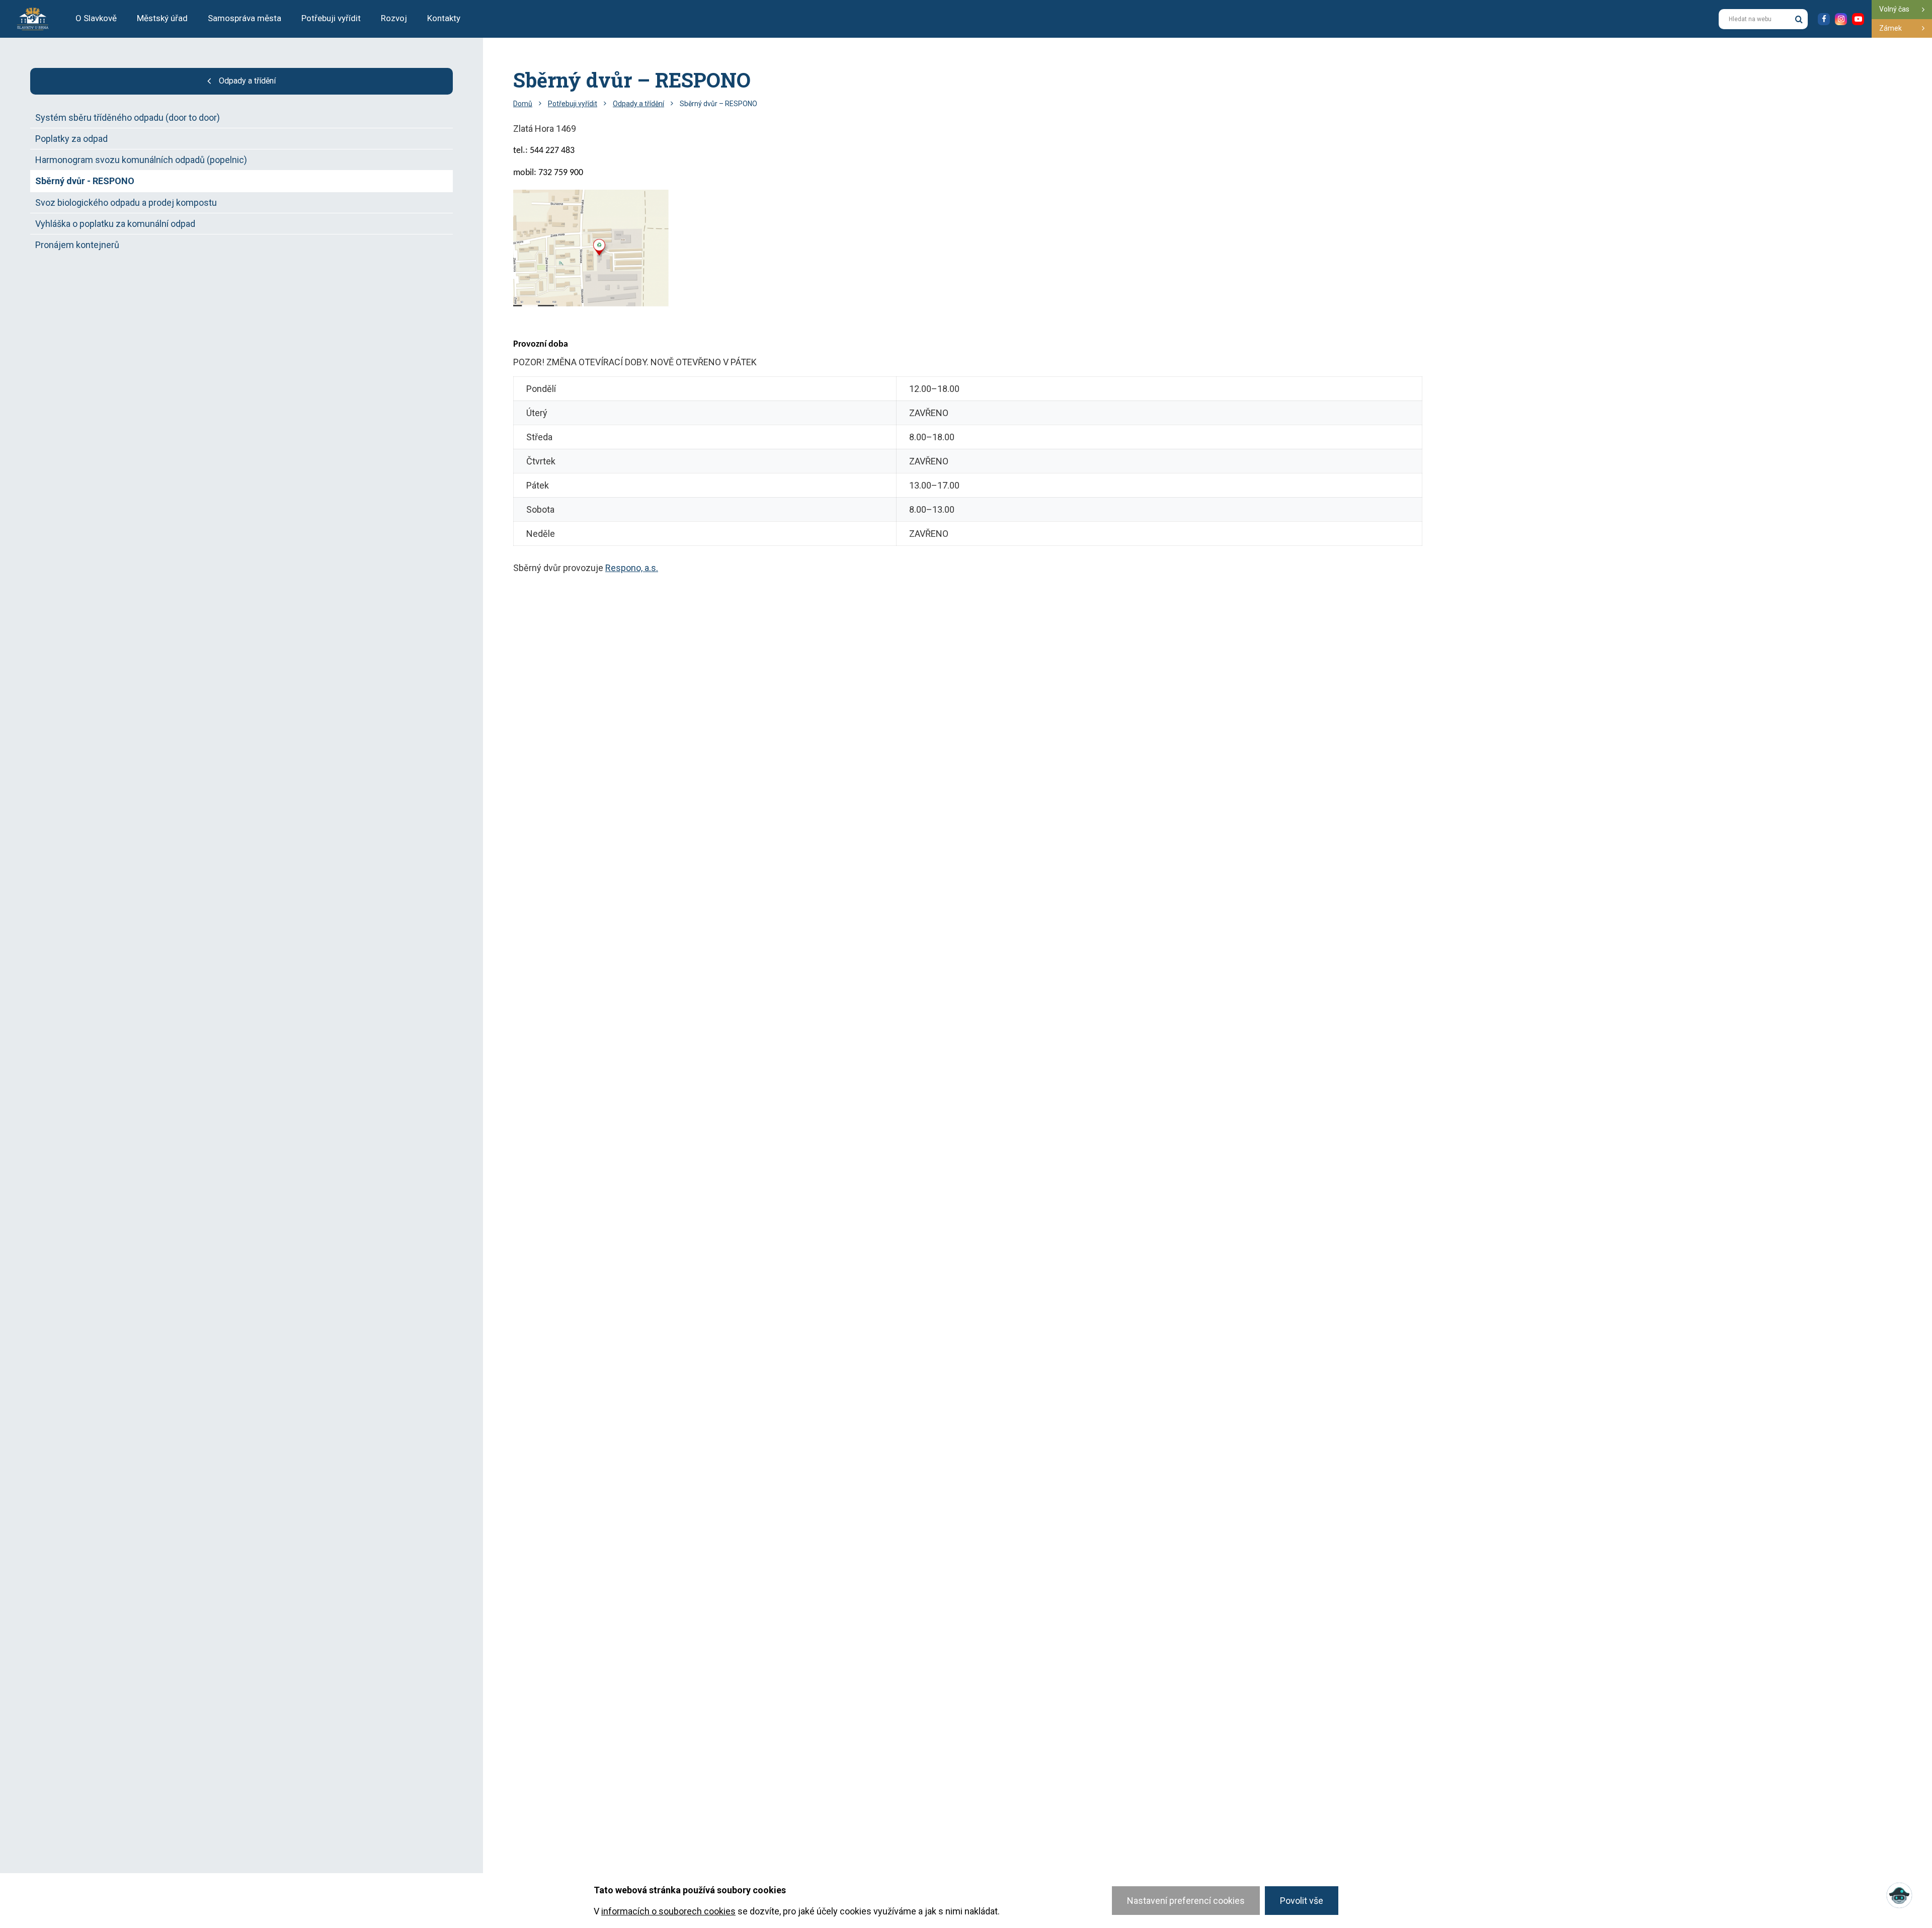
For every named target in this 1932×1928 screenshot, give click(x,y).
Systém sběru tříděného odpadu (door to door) (128, 117)
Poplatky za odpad (71, 139)
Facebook (1824, 19)
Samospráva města (245, 18)
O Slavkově (96, 18)
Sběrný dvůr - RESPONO (85, 181)
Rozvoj (394, 18)
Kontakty (444, 18)
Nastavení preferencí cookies (1186, 1901)
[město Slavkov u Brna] (33, 18)
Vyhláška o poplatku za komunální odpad (115, 224)
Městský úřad (162, 18)
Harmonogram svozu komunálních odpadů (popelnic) (141, 160)
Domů (523, 104)
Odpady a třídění (247, 81)
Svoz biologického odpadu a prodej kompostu (126, 203)
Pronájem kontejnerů (77, 245)
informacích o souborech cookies (668, 1911)
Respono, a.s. (632, 568)
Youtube (1858, 19)
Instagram (1841, 19)
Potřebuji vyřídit (331, 18)
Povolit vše (1302, 1901)
